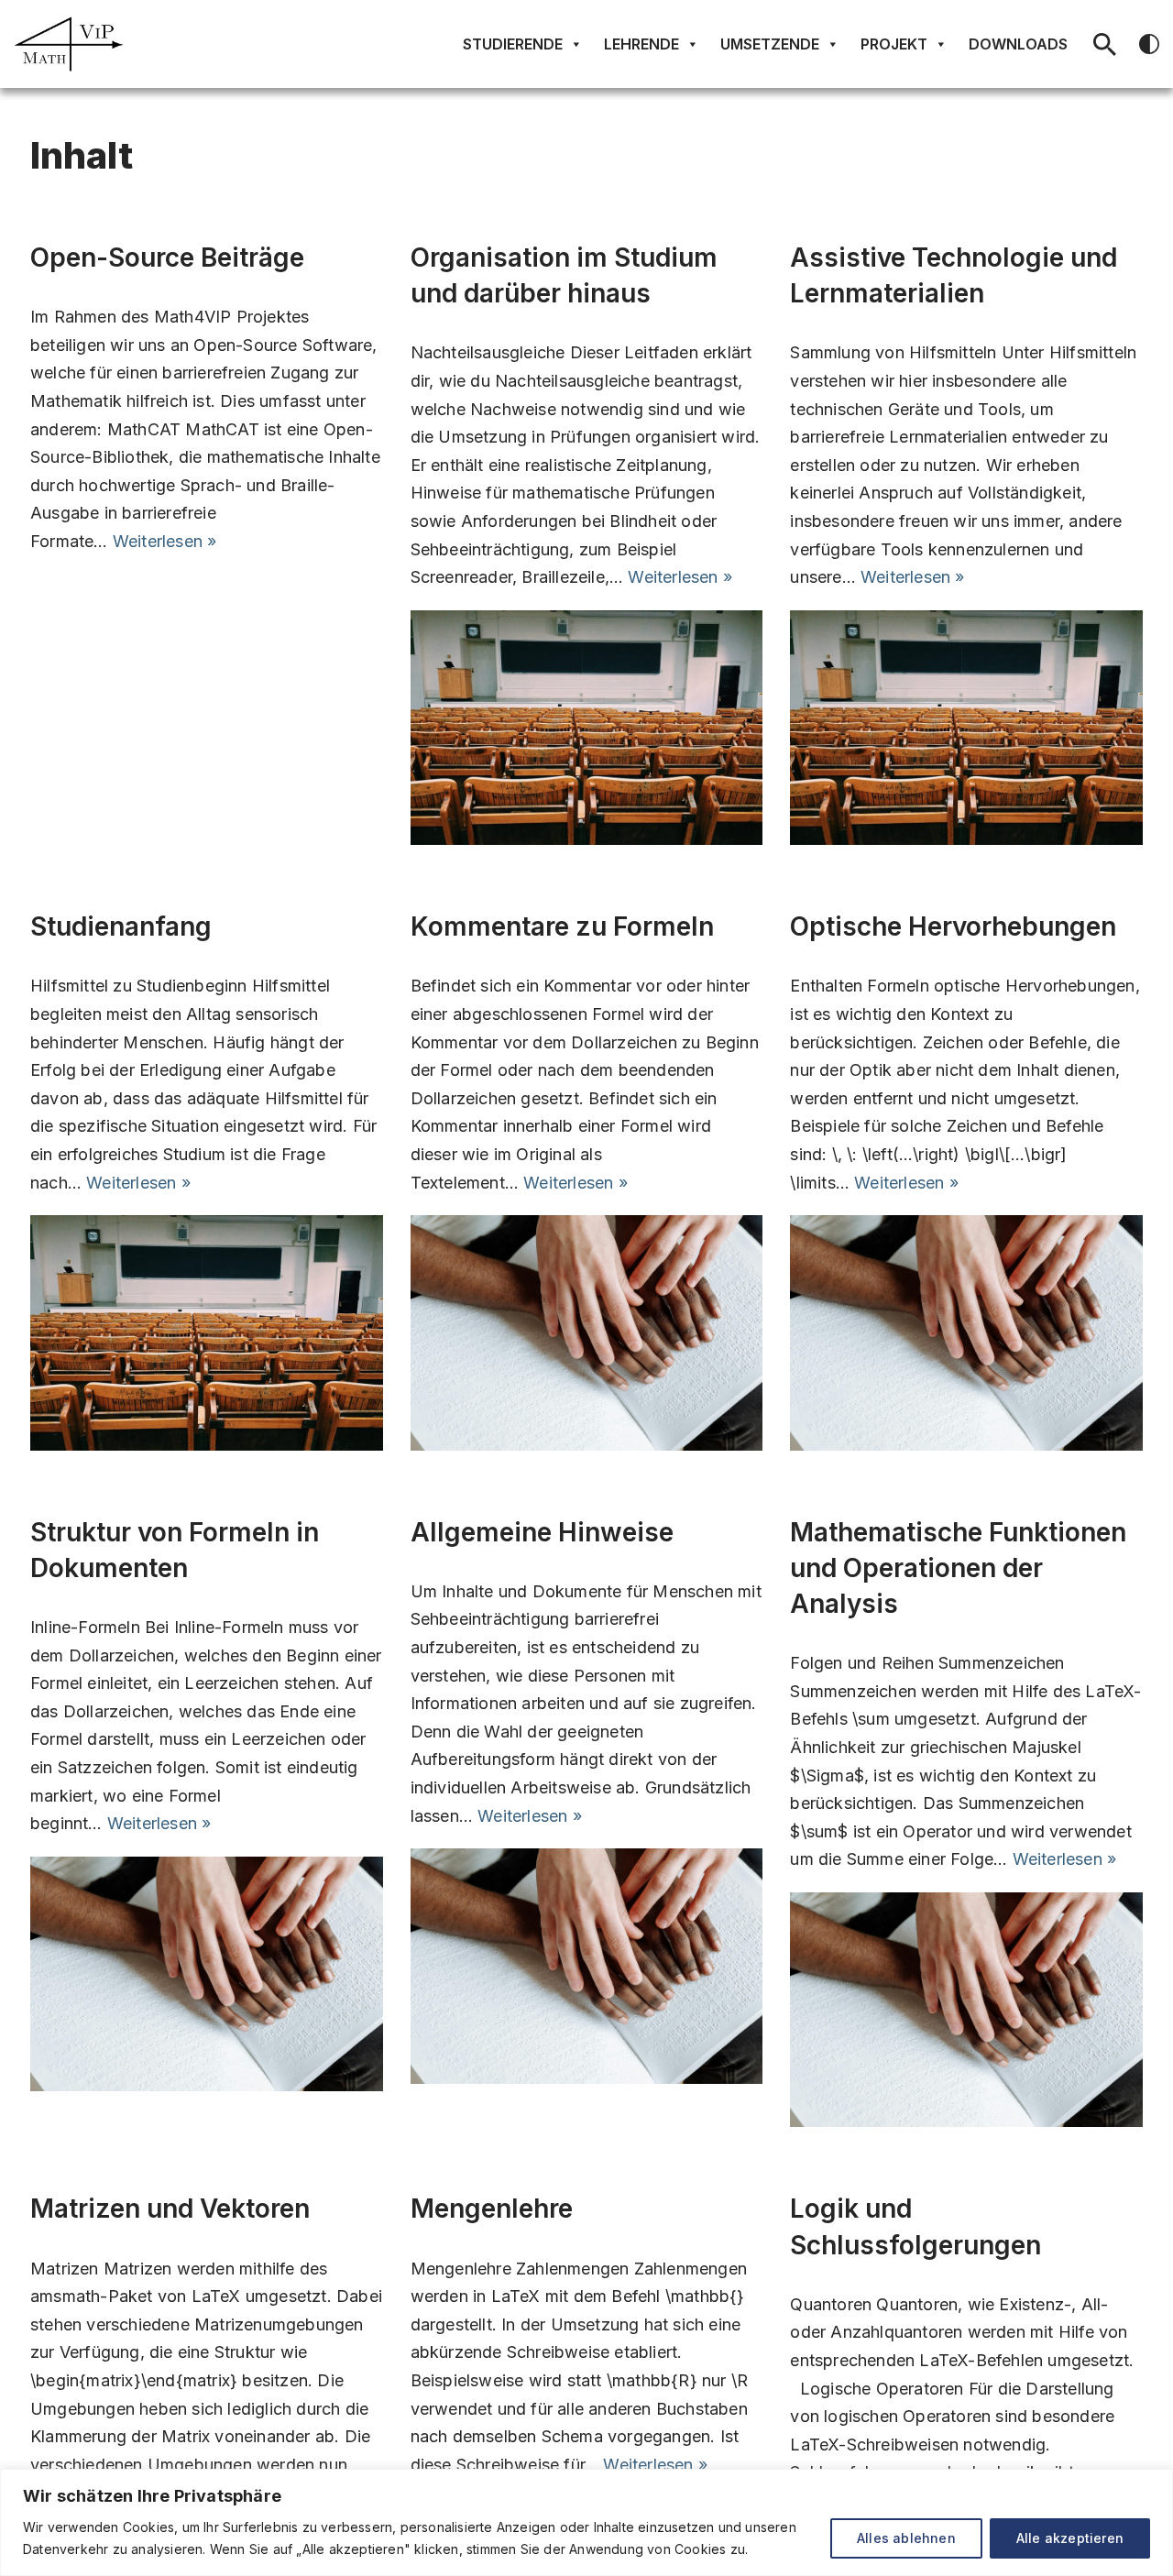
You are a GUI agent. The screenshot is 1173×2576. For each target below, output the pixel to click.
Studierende (513, 44)
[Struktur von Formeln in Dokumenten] (207, 1974)
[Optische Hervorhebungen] (966, 1332)
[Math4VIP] (69, 44)
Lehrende (641, 44)
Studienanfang (121, 926)
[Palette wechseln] (1149, 44)
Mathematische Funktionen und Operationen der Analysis (958, 1568)
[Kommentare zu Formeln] (587, 1332)
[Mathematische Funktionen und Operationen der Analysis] (966, 2010)
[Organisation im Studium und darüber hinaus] (587, 728)
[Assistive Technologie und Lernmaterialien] (966, 728)
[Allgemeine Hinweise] (587, 1966)
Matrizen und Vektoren (170, 2209)
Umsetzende (770, 44)
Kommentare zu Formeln (562, 926)
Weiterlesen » (165, 541)
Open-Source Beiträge (167, 258)
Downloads (1018, 44)
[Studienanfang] (207, 1332)
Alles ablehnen (906, 2538)
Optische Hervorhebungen (953, 926)
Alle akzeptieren (1070, 2538)
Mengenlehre (492, 2209)
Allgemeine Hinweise (542, 1532)
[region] (586, 2522)
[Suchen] (1105, 44)
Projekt (894, 44)
